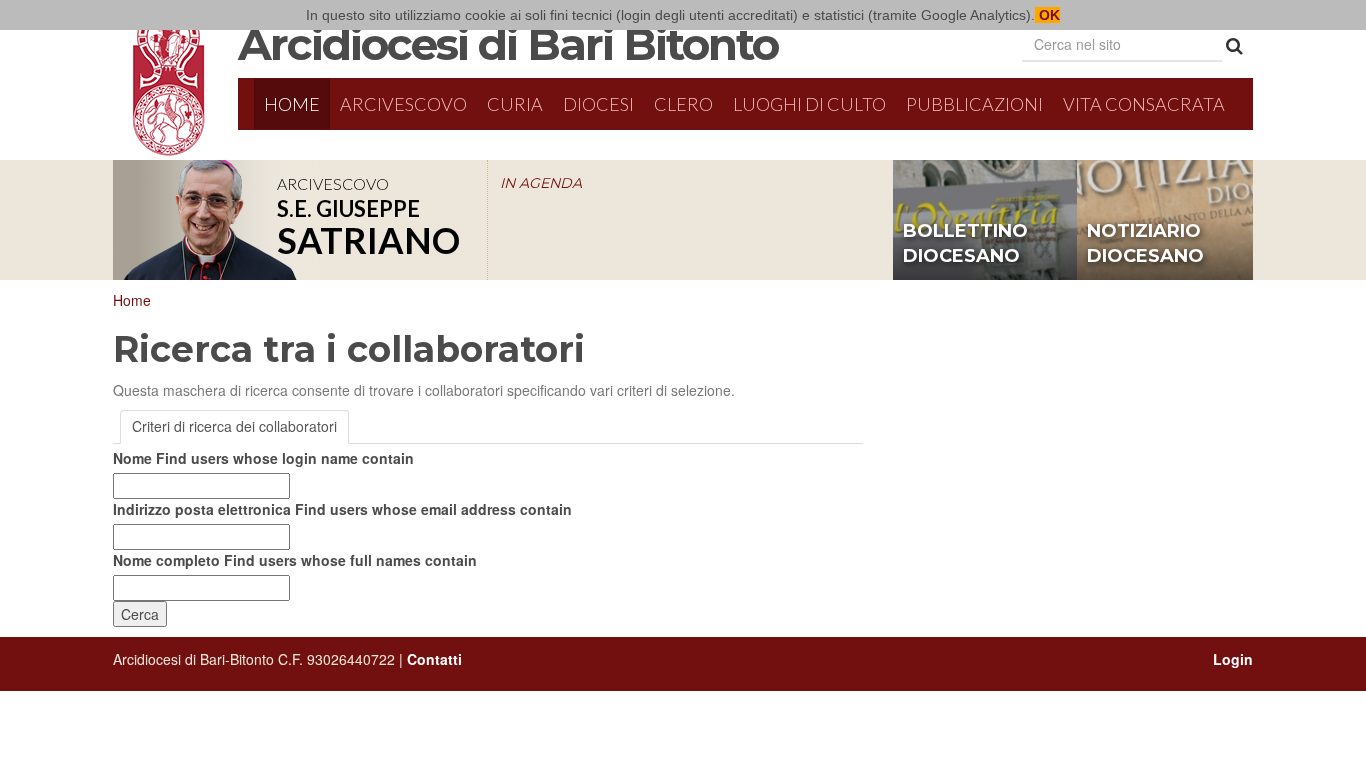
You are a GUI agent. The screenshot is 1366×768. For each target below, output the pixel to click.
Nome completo (295, 560)
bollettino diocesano (965, 244)
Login (1233, 659)
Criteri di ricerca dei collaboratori (234, 426)
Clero (683, 104)
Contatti (434, 659)
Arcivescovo (403, 104)
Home (292, 104)
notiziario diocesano (1145, 244)
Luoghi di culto (809, 104)
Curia (515, 104)
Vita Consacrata (1144, 104)
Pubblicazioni (974, 104)
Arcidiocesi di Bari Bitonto (508, 44)
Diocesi (598, 104)
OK (1047, 15)
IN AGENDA (541, 183)
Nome (263, 458)
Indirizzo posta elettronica (342, 509)
